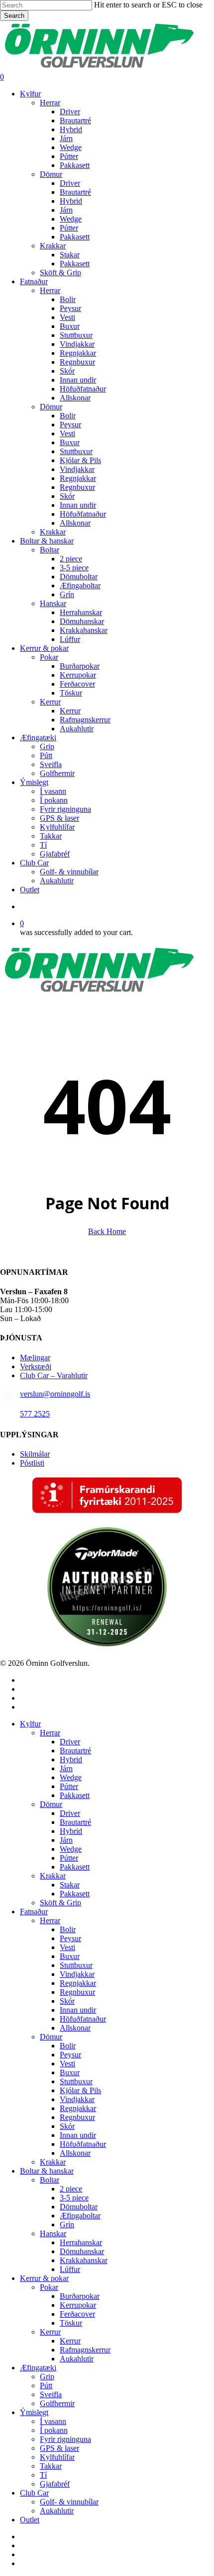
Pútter (69, 1786)
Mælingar (35, 1358)
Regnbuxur (77, 1992)
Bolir (68, 1929)
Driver (70, 1742)
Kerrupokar (78, 2305)
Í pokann (54, 2430)
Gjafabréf (55, 2484)
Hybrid (71, 1759)
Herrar (50, 1733)
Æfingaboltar (80, 2216)
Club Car (34, 2493)
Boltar (50, 2180)
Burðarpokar (80, 2296)
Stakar (70, 1885)
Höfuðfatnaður (83, 2019)
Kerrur (50, 2332)
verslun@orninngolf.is (55, 1394)
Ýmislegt (34, 2412)
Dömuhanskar (82, 2251)
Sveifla (51, 2394)
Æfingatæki (38, 2368)
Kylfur (30, 1724)
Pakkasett (75, 1795)
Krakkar (53, 1876)
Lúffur (70, 2269)
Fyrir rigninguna (65, 2439)
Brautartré (75, 1751)
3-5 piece (74, 2198)
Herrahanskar (81, 2242)
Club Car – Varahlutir (54, 1375)
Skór (67, 2001)
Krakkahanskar (84, 2260)
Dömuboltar (79, 2207)
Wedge (71, 1777)
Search (14, 16)
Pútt (46, 2385)
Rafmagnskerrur (85, 2350)
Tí (43, 2475)
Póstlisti (32, 1463)
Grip (47, 2377)
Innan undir (78, 2010)
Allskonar (75, 2028)
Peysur (70, 1938)
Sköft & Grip (60, 1903)
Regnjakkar (78, 1983)
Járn (66, 1768)
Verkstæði (36, 1366)
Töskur (71, 2323)
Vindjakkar (77, 1974)
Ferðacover (77, 2314)
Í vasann (53, 2421)
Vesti (67, 1947)
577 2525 (35, 1414)
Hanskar (53, 2233)
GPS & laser (59, 2448)
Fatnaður (34, 1912)
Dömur (51, 1804)
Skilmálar (35, 1454)
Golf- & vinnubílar (69, 2502)
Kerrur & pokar (44, 2278)
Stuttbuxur (76, 1965)
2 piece (71, 2189)
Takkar (51, 2466)
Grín (67, 2225)
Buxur (70, 1956)
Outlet (30, 2520)
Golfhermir (57, 2403)
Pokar (49, 2287)
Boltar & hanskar (47, 2171)
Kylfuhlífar (57, 2457)
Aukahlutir (77, 2359)
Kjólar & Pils (80, 2090)
